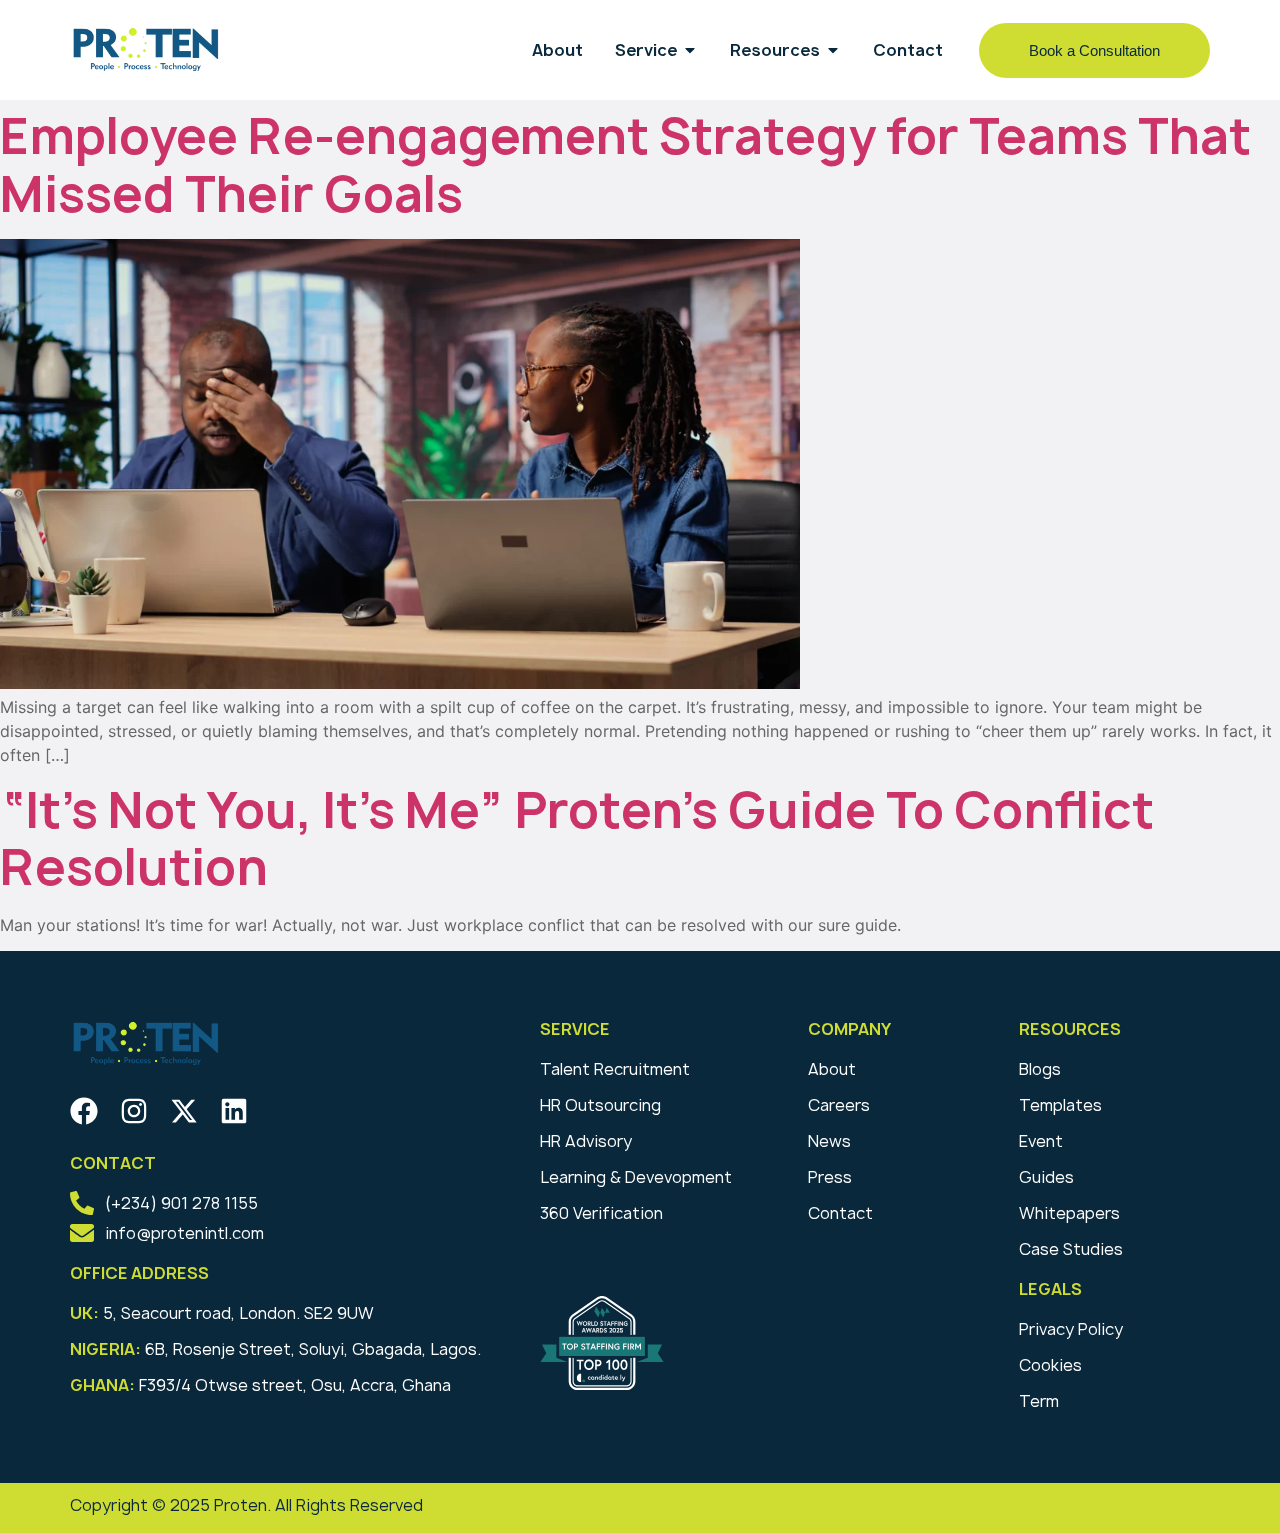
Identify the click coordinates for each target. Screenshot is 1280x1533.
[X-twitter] (184, 1111)
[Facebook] (84, 1111)
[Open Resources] (833, 50)
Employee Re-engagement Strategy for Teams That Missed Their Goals (625, 165)
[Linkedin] (234, 1111)
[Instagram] (134, 1111)
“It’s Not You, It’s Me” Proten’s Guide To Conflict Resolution (577, 839)
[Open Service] (690, 50)
